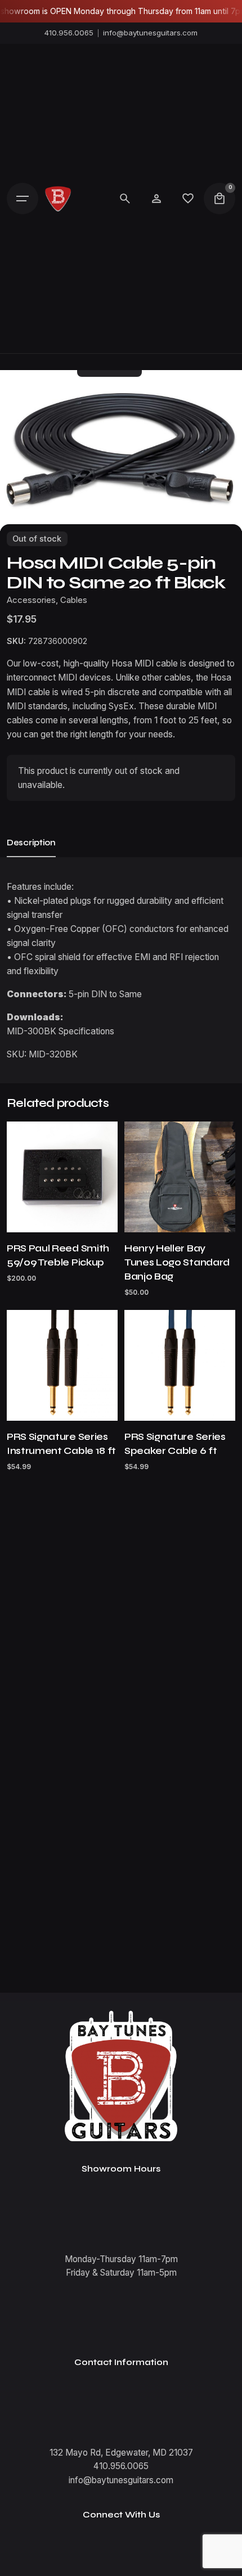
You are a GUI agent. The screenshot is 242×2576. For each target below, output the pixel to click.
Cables (74, 600)
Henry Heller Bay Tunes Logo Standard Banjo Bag (177, 1262)
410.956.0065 (69, 33)
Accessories (31, 600)
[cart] (219, 199)
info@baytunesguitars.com (150, 33)
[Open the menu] (23, 199)
